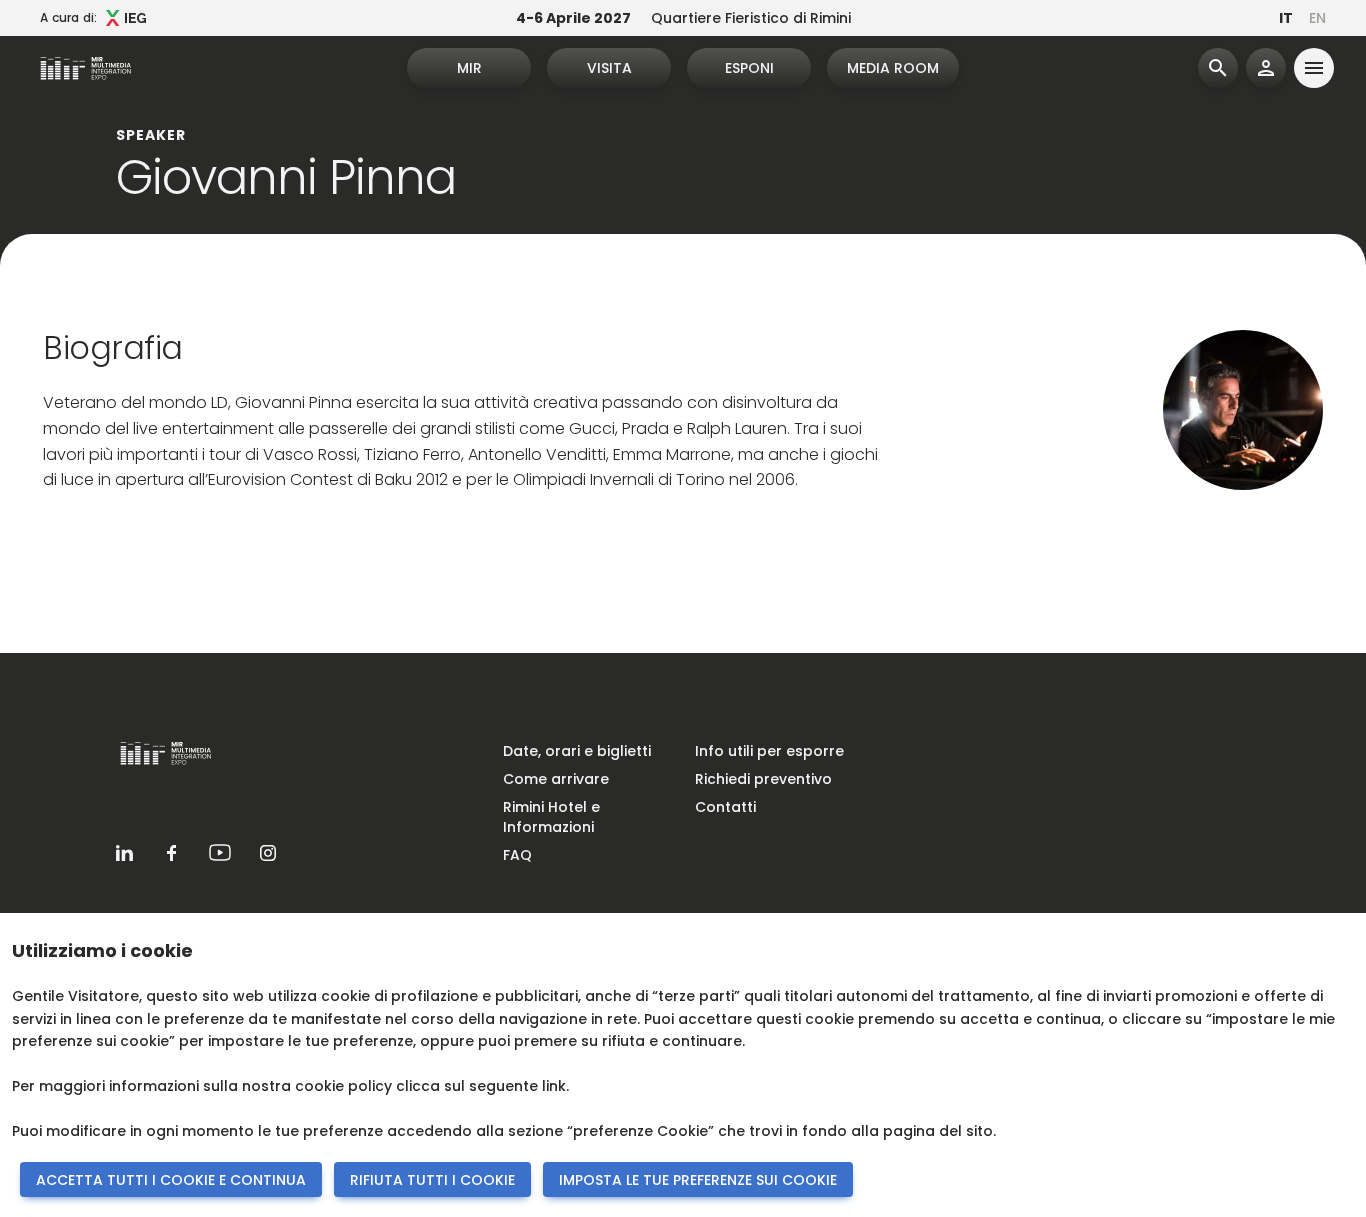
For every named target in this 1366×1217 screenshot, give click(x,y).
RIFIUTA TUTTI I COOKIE (432, 1180)
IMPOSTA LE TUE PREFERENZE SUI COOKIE (698, 1180)
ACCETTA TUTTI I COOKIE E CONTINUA (171, 1180)
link (554, 1086)
